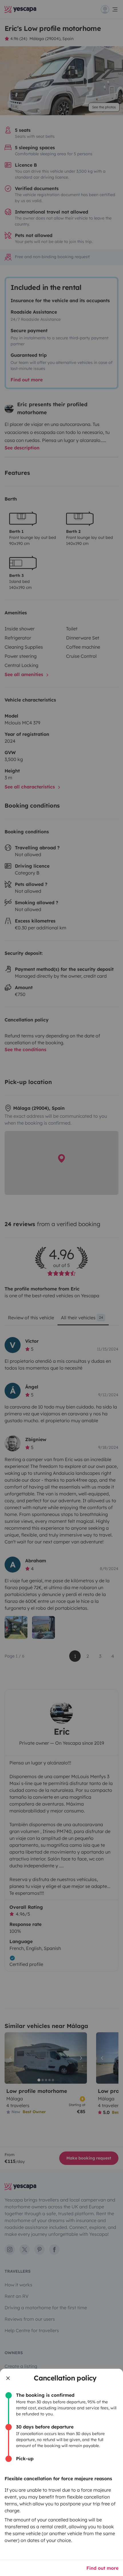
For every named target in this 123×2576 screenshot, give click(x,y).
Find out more (102, 2568)
